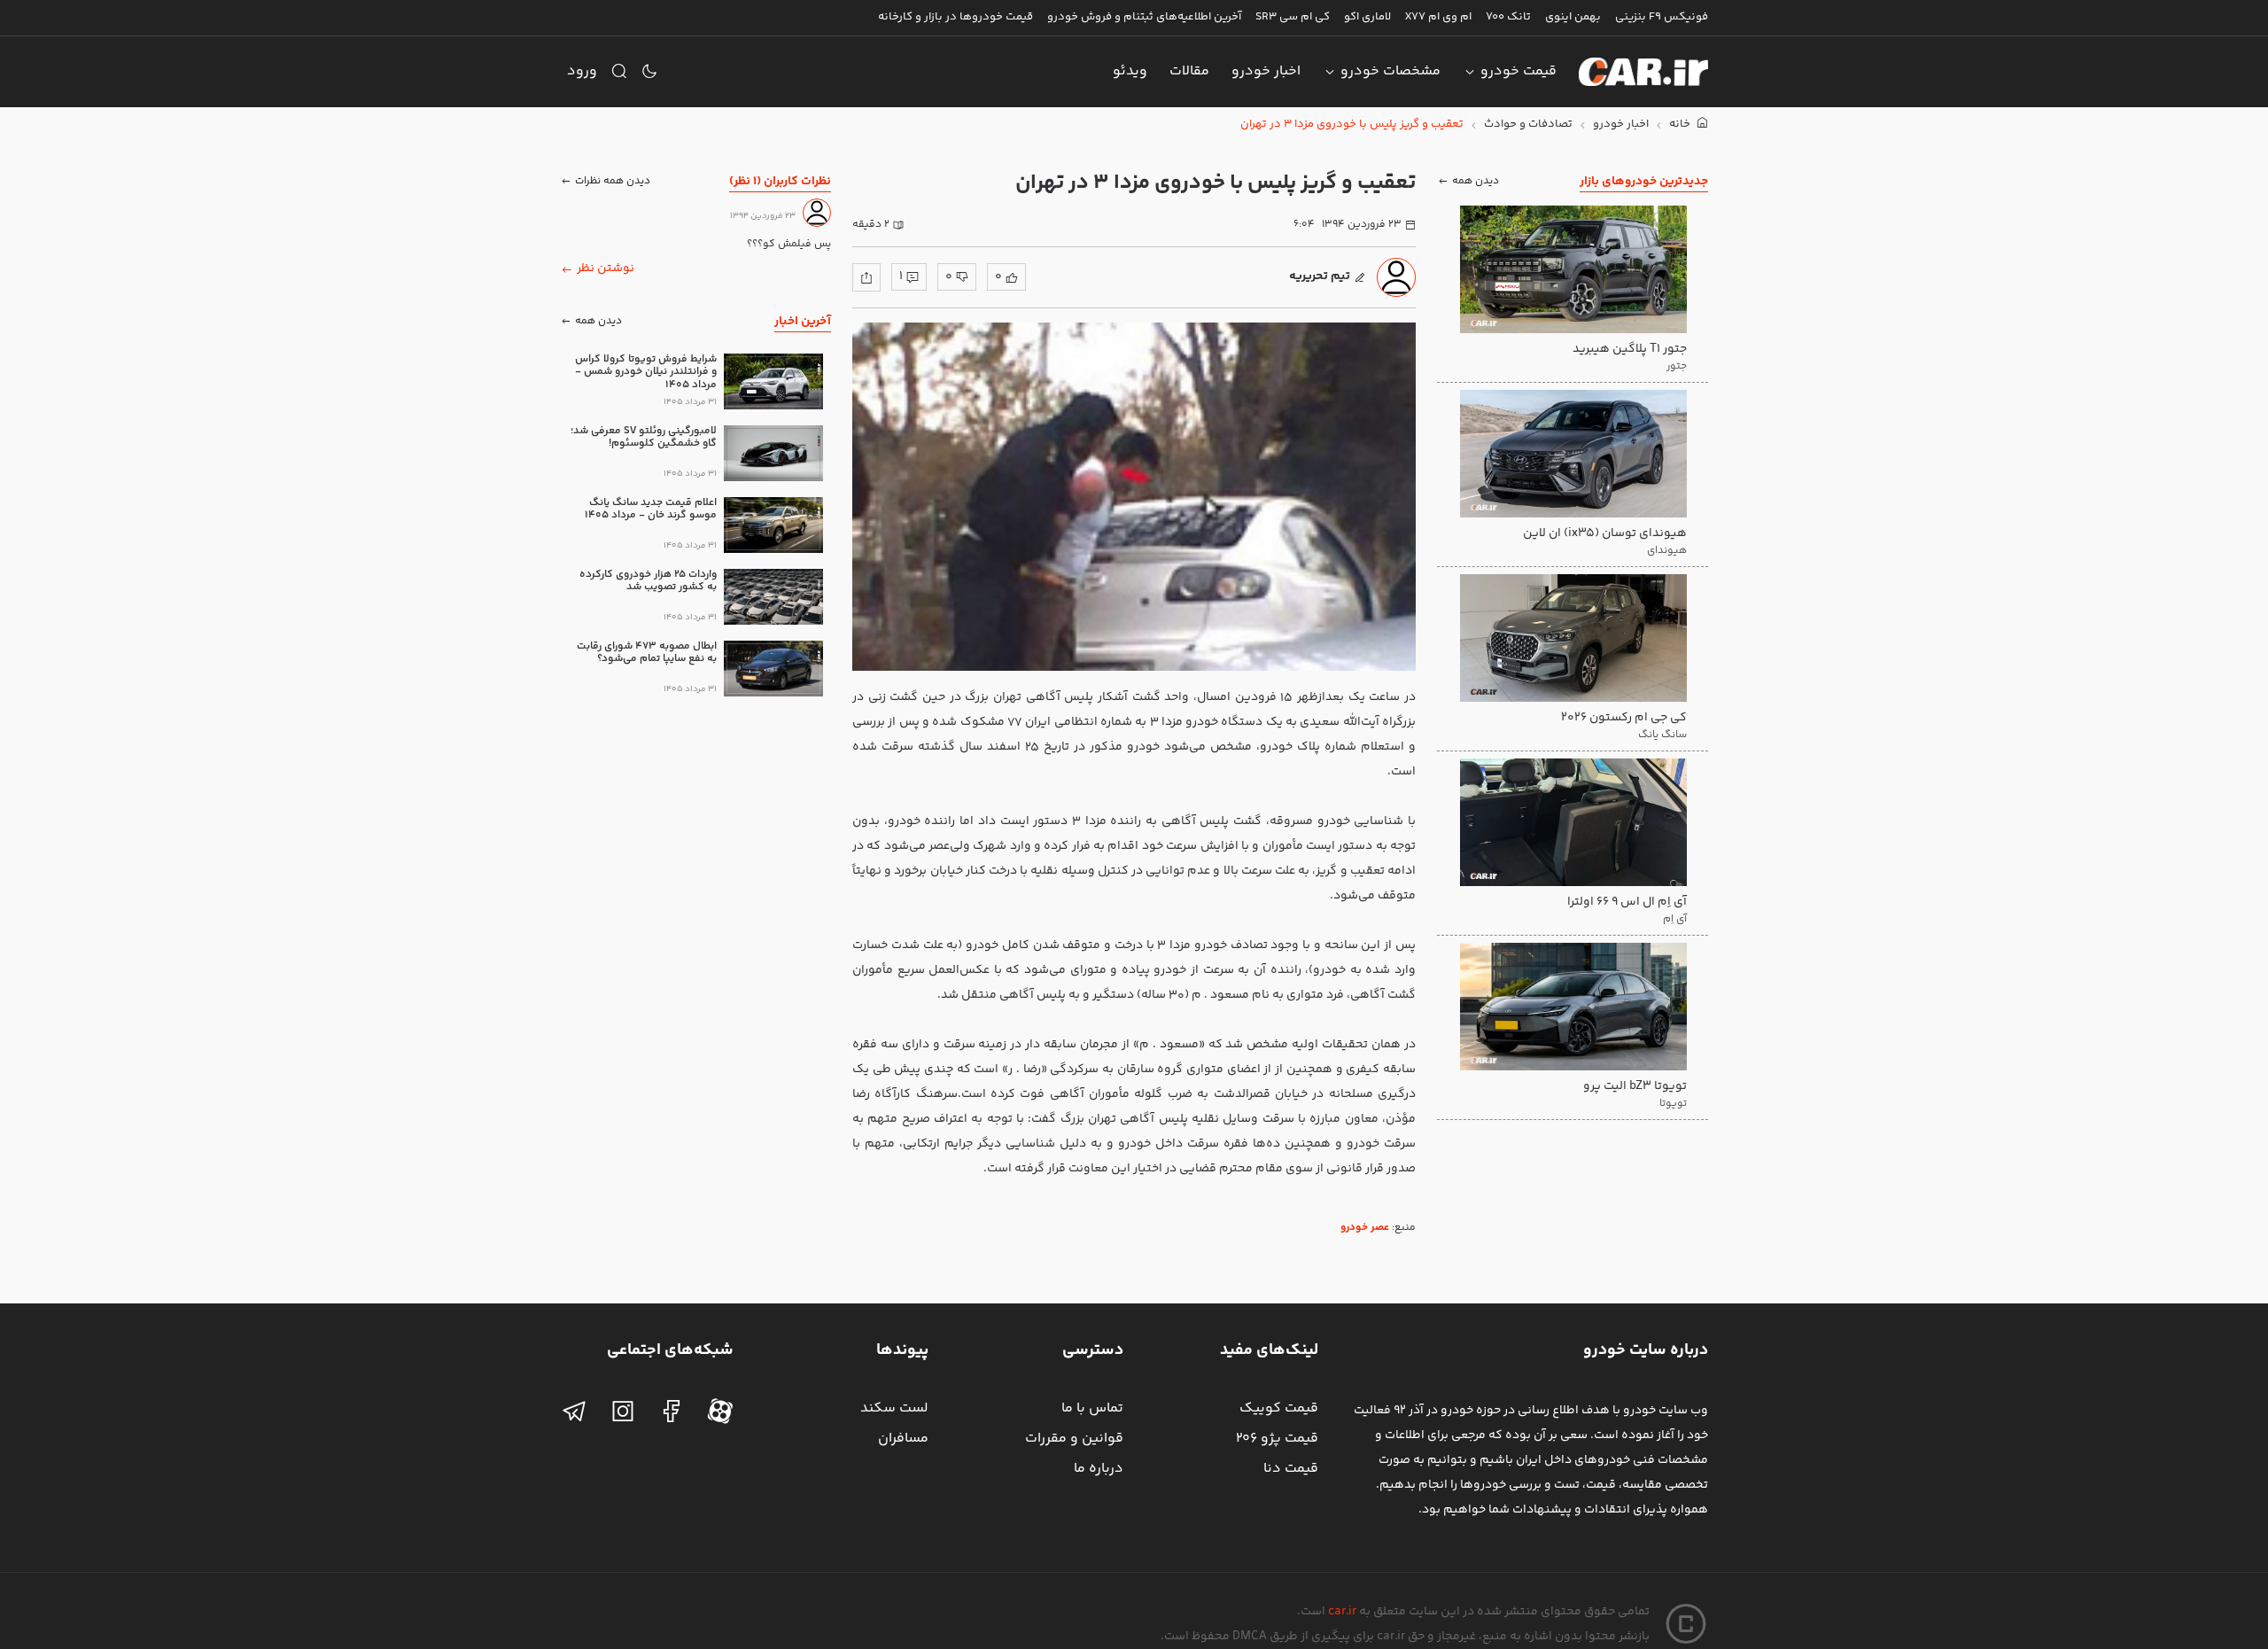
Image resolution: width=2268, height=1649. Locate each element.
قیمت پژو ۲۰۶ (1277, 1439)
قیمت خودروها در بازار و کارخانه (955, 17)
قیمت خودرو (1518, 71)
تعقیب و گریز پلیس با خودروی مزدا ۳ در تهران (1352, 124)
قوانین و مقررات (1074, 1439)
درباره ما (1099, 1469)
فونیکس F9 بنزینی (1662, 17)
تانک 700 (1508, 17)
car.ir (1342, 1612)
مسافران (903, 1439)
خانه (1681, 124)
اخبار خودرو (1266, 71)
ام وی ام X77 (1438, 17)
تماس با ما (1092, 1408)
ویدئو (1130, 71)
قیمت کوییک (1279, 1408)
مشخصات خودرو (1390, 71)
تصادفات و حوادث (1528, 124)
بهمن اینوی (1573, 17)
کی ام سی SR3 (1293, 17)
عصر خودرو (1365, 1228)
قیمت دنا (1291, 1469)
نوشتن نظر (606, 268)
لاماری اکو (1367, 17)
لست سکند (894, 1408)
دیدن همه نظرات (613, 181)
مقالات (1189, 71)
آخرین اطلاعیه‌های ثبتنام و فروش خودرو (1144, 17)
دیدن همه (1476, 181)
